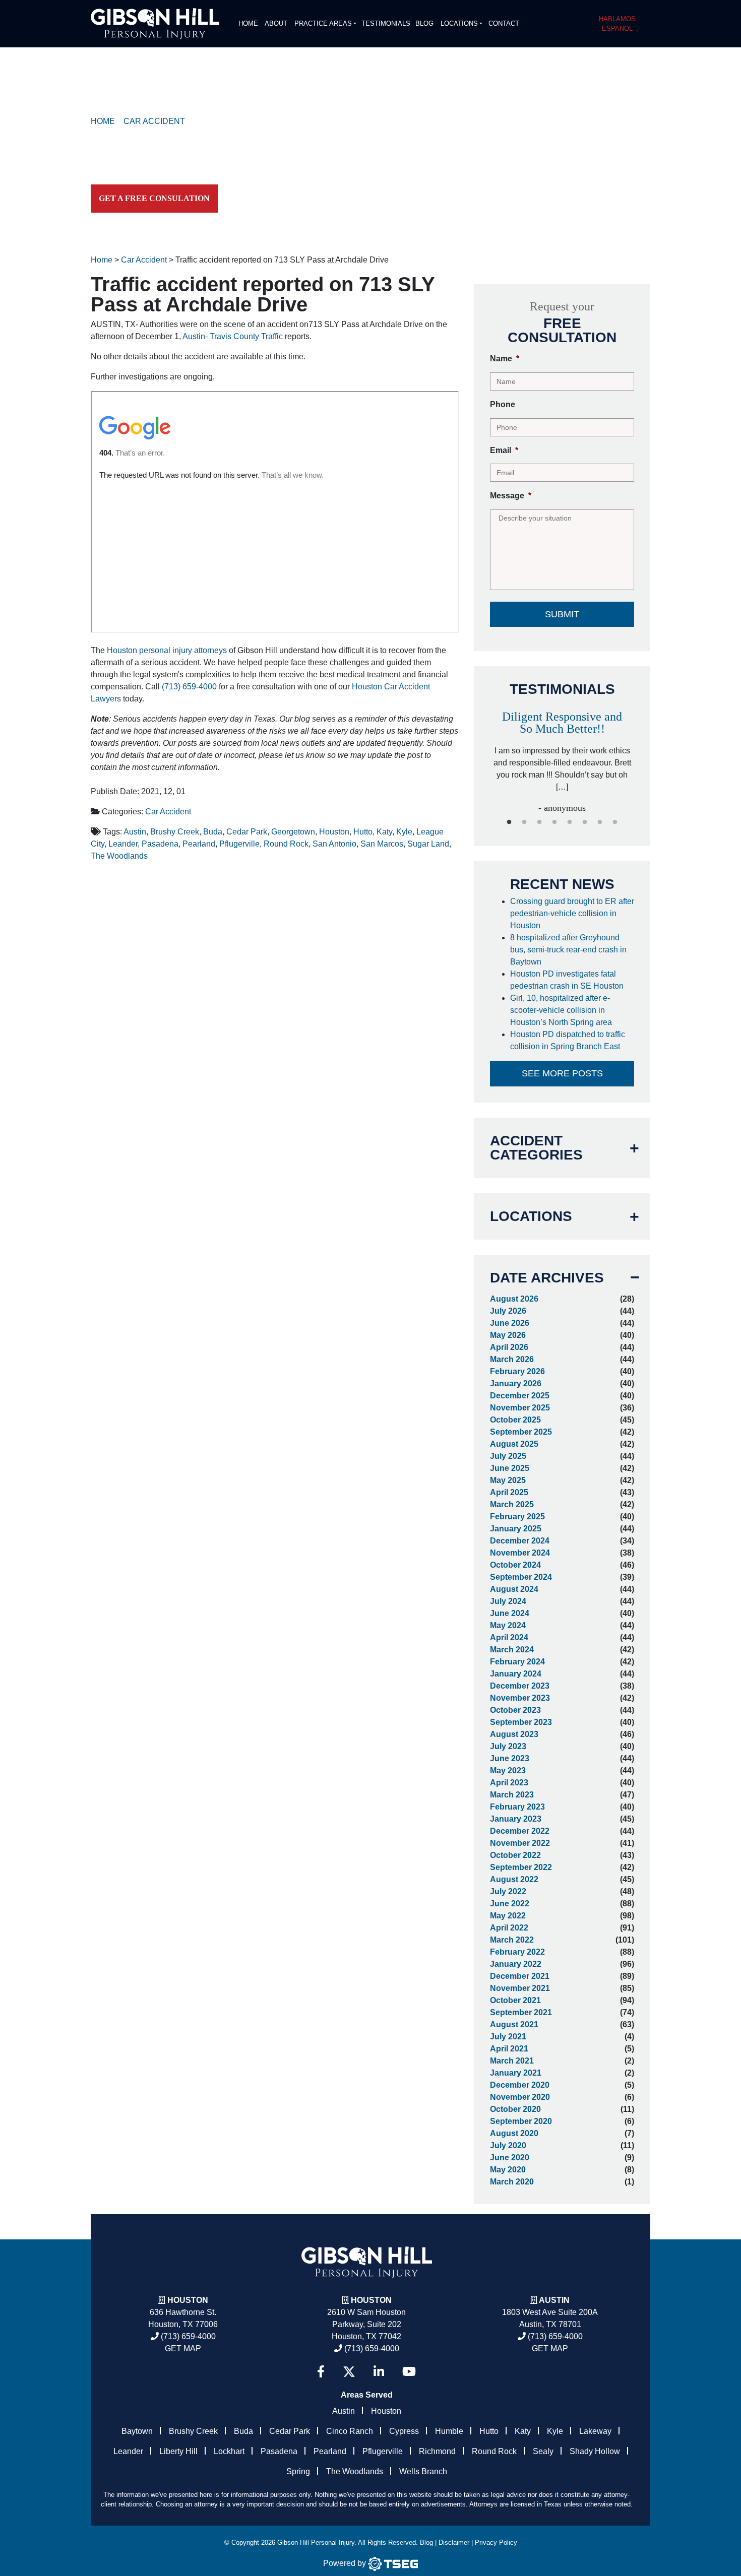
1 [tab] (509, 822)
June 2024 (510, 1613)
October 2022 (515, 1855)
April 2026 (509, 1347)
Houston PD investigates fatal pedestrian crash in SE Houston (568, 980)
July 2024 (508, 1601)
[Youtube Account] (409, 2372)
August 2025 (514, 1444)
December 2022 (520, 1831)
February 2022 (517, 1952)
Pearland (199, 844)
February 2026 (517, 1371)
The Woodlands (119, 856)
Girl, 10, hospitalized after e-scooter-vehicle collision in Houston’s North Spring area (562, 1010)
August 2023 (514, 1734)
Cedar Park (247, 832)
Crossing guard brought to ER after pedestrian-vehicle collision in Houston (572, 913)
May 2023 (508, 1770)
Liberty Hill (178, 2451)
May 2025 (508, 1480)
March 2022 (512, 1940)
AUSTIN (554, 2300)
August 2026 (514, 1299)
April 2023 (509, 1783)
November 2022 (520, 1843)
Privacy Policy (496, 2542)
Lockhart (229, 2451)
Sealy (543, 2451)
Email (504, 450)
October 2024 (515, 1565)
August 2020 (514, 2133)
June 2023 (510, 1758)
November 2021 (520, 1988)
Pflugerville (239, 844)
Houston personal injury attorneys (167, 650)
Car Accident (168, 812)
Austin (135, 832)
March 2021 (512, 2061)
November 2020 (520, 2097)
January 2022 (516, 1964)
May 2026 (508, 1335)
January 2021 (516, 2073)
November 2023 (520, 1698)
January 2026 (516, 1383)
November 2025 (520, 1408)
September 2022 (521, 1867)
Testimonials (386, 23)
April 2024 (509, 1637)
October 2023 (515, 1710)
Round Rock (286, 844)
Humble (449, 2431)
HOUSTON (371, 2300)
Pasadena (160, 844)
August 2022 (514, 1879)
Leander (123, 844)
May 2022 (508, 1916)
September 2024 (521, 1577)
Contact (504, 23)
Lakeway (595, 2431)
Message (511, 496)
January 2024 (516, 1674)
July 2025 (508, 1456)
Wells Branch (423, 2471)
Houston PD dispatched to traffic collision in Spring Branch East (568, 1040)
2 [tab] (524, 822)
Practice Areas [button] (323, 23)
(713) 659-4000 (189, 687)
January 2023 (516, 1819)
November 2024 (520, 1553)
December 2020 (520, 2085)
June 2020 (510, 2158)
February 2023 (517, 1807)
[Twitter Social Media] (349, 2372)
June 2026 (510, 1323)
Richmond (437, 2451)
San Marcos (382, 844)
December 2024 (520, 1541)
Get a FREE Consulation (154, 198)
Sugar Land (428, 844)
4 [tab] (554, 822)
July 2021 (508, 2037)
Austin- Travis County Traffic (233, 336)
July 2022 (508, 1891)
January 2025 (516, 1529)
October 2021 (515, 2000)
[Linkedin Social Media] (379, 2372)
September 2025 (521, 1432)
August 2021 (514, 2024)
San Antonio (334, 844)
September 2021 (521, 2012)
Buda (213, 832)
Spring (298, 2471)
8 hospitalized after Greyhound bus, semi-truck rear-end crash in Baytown (568, 950)
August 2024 (514, 1589)
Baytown (137, 2431)
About (276, 23)
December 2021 (520, 1976)
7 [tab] (600, 822)
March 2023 (512, 1795)
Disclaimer (454, 2542)
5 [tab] (570, 822)
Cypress (404, 2431)
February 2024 (517, 1662)
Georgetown (293, 832)
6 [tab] (585, 822)
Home (248, 23)
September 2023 (521, 1722)
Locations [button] (459, 23)
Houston (334, 832)
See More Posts (562, 1073)
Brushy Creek (175, 832)
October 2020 (515, 2109)
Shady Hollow (595, 2451)
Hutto (363, 832)
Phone (503, 404)
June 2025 (510, 1468)
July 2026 (508, 1311)
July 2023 (508, 1746)
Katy (384, 832)
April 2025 (509, 1492)
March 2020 (512, 2182)
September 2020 (521, 2121)
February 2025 (517, 1517)
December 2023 (520, 1686)
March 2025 (512, 1504)
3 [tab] (539, 822)
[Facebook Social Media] (321, 2372)
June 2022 (510, 1904)
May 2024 (508, 1625)
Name (505, 359)
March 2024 (512, 1650)
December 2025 (520, 1396)
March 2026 (512, 1359)
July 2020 (508, 2145)
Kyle (404, 832)
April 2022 (509, 1928)
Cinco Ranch (350, 2431)
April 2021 (509, 2049)
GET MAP (183, 2348)
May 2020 (508, 2170)
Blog (424, 23)
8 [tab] (615, 822)
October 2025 (515, 1420)
